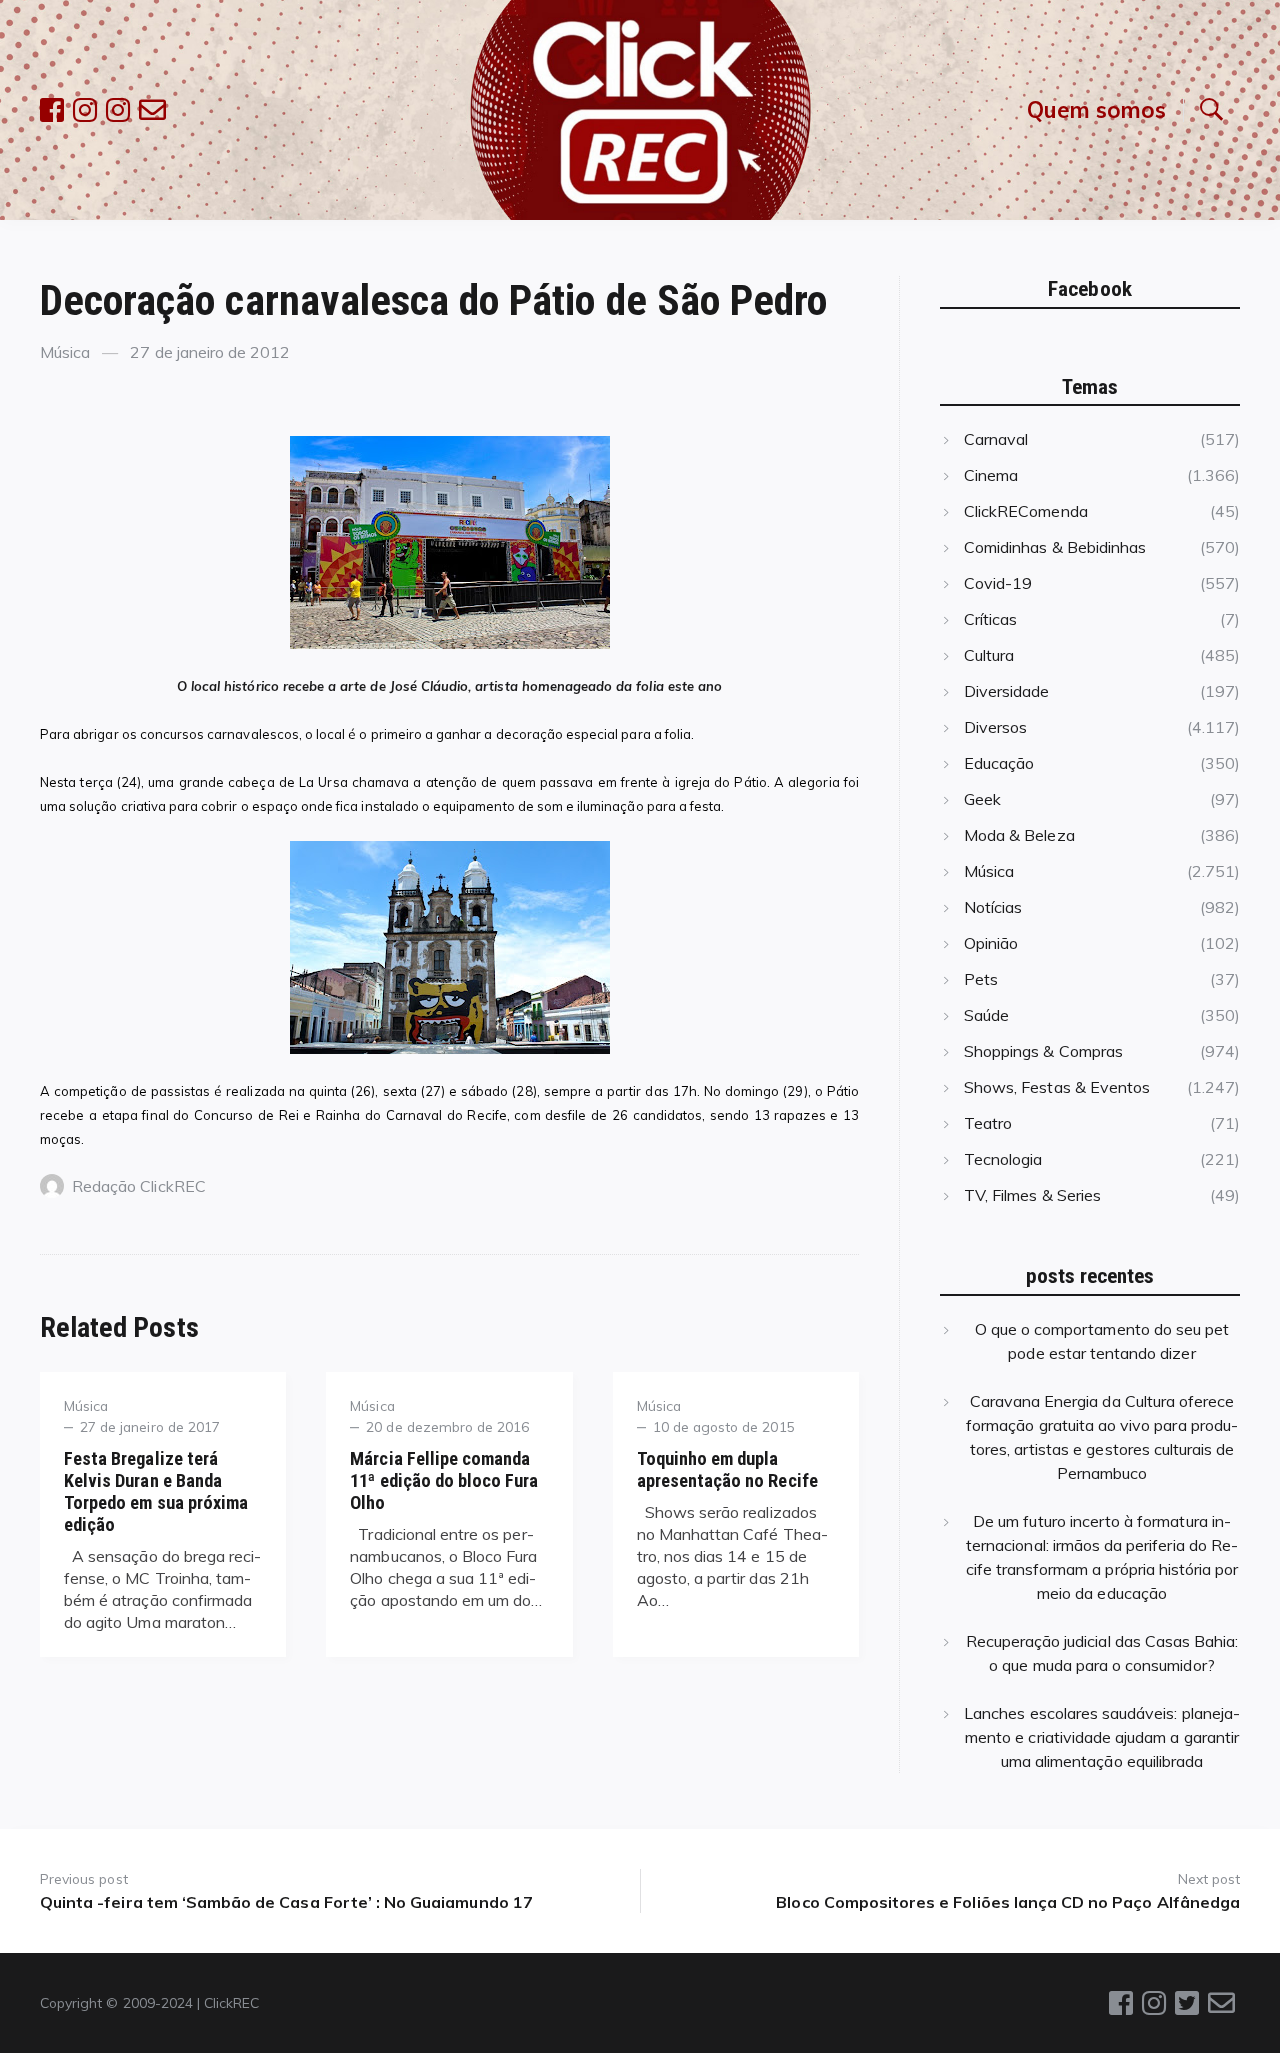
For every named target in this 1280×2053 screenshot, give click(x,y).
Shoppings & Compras (1043, 1051)
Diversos (995, 727)
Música (65, 352)
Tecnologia (1003, 1159)
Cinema (991, 475)
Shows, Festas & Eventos (1057, 1087)
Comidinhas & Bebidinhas (1055, 547)
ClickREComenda (1026, 511)
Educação (999, 763)
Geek (982, 799)
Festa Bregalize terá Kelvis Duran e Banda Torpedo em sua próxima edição (156, 1491)
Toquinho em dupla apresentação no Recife (727, 1469)
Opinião (991, 943)
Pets (981, 979)
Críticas (990, 619)
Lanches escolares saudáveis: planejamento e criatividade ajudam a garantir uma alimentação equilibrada (1102, 1737)
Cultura (989, 655)
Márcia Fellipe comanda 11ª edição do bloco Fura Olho (444, 1480)
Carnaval (996, 439)
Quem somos (1096, 109)
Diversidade (1007, 691)
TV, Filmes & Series (1032, 1195)
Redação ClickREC (139, 1186)
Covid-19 (998, 583)
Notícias (993, 907)
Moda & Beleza (1019, 835)
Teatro (988, 1123)
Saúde (986, 1015)
